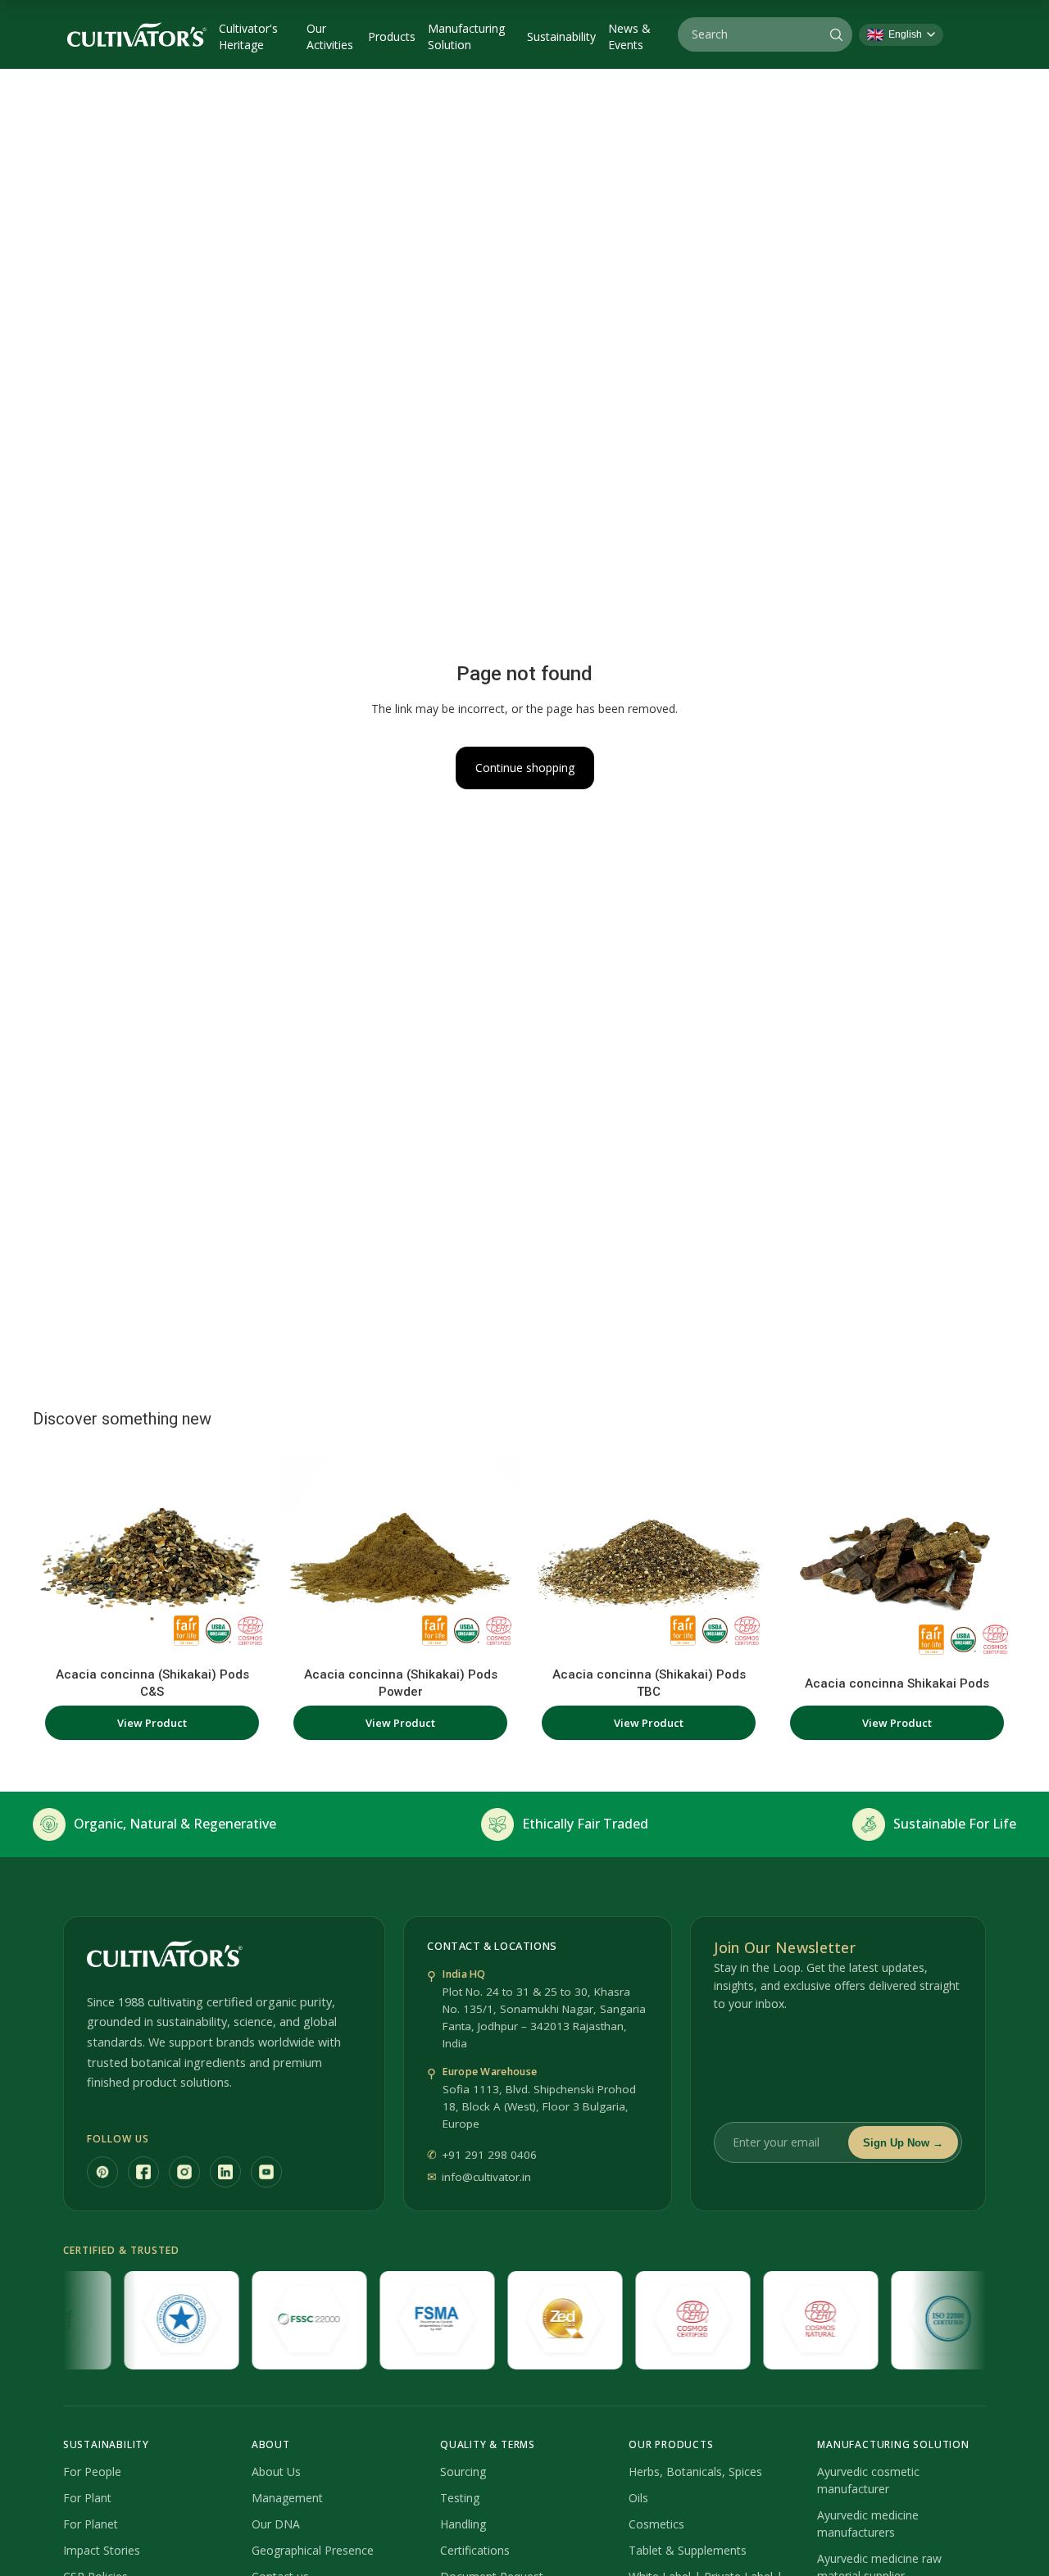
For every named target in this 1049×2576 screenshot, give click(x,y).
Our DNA (276, 2524)
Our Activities (330, 36)
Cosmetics (656, 2524)
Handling (463, 2524)
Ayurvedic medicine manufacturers (868, 2524)
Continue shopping (525, 768)
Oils (638, 2498)
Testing (460, 2498)
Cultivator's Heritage (248, 36)
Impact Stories (102, 2550)
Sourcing (463, 2472)
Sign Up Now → (903, 2143)
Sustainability (561, 36)
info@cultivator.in (486, 2177)
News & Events (629, 36)
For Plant (87, 2498)
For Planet (91, 2524)
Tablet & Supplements (688, 2550)
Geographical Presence (313, 2550)
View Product (152, 1723)
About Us (276, 2472)
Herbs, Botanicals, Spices (695, 2472)
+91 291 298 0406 (489, 2155)
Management (287, 2498)
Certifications (475, 2550)
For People (92, 2472)
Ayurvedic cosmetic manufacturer (868, 2480)
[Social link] (102, 2172)
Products (392, 36)
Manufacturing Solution (466, 36)
